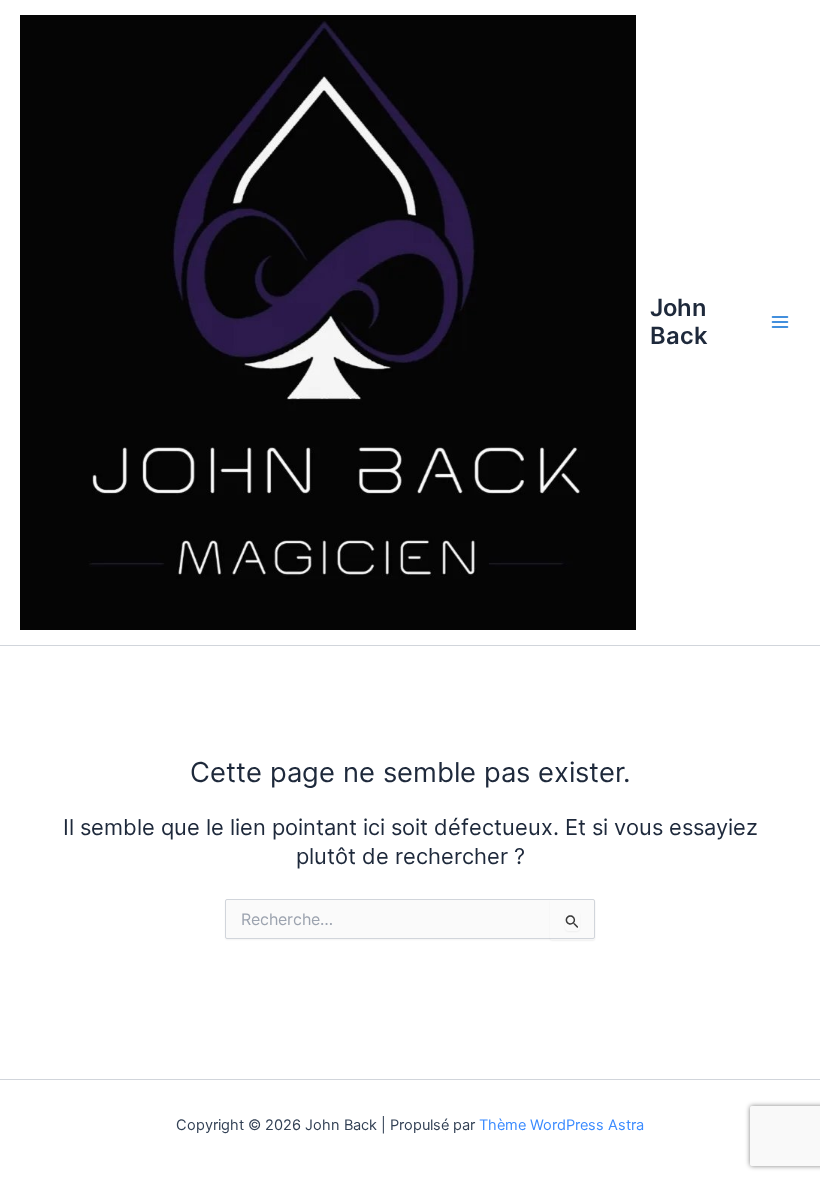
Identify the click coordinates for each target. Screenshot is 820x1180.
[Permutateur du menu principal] (780, 322)
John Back (678, 321)
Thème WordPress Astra (561, 1125)
